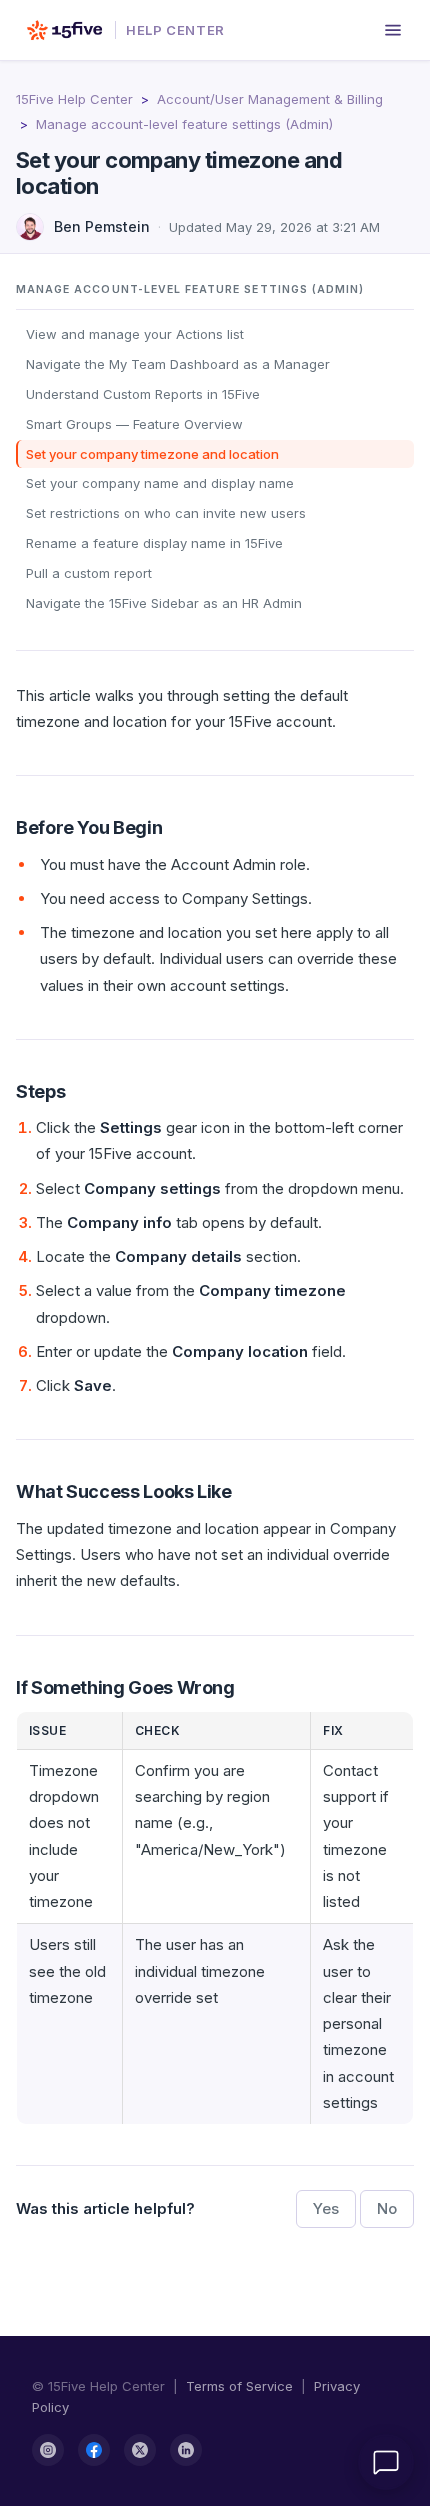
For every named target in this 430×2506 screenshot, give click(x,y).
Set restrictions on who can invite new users (166, 513)
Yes (326, 2208)
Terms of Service (239, 2386)
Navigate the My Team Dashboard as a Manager (178, 364)
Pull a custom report (89, 573)
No (387, 2208)
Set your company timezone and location (152, 454)
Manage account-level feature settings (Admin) (184, 124)
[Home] (64, 30)
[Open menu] (393, 30)
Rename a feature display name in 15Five (154, 543)
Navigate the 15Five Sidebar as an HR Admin (164, 603)
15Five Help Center (74, 99)
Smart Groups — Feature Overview (134, 424)
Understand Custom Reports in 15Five (143, 394)
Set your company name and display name (160, 483)
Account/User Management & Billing (270, 99)
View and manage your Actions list (135, 334)
